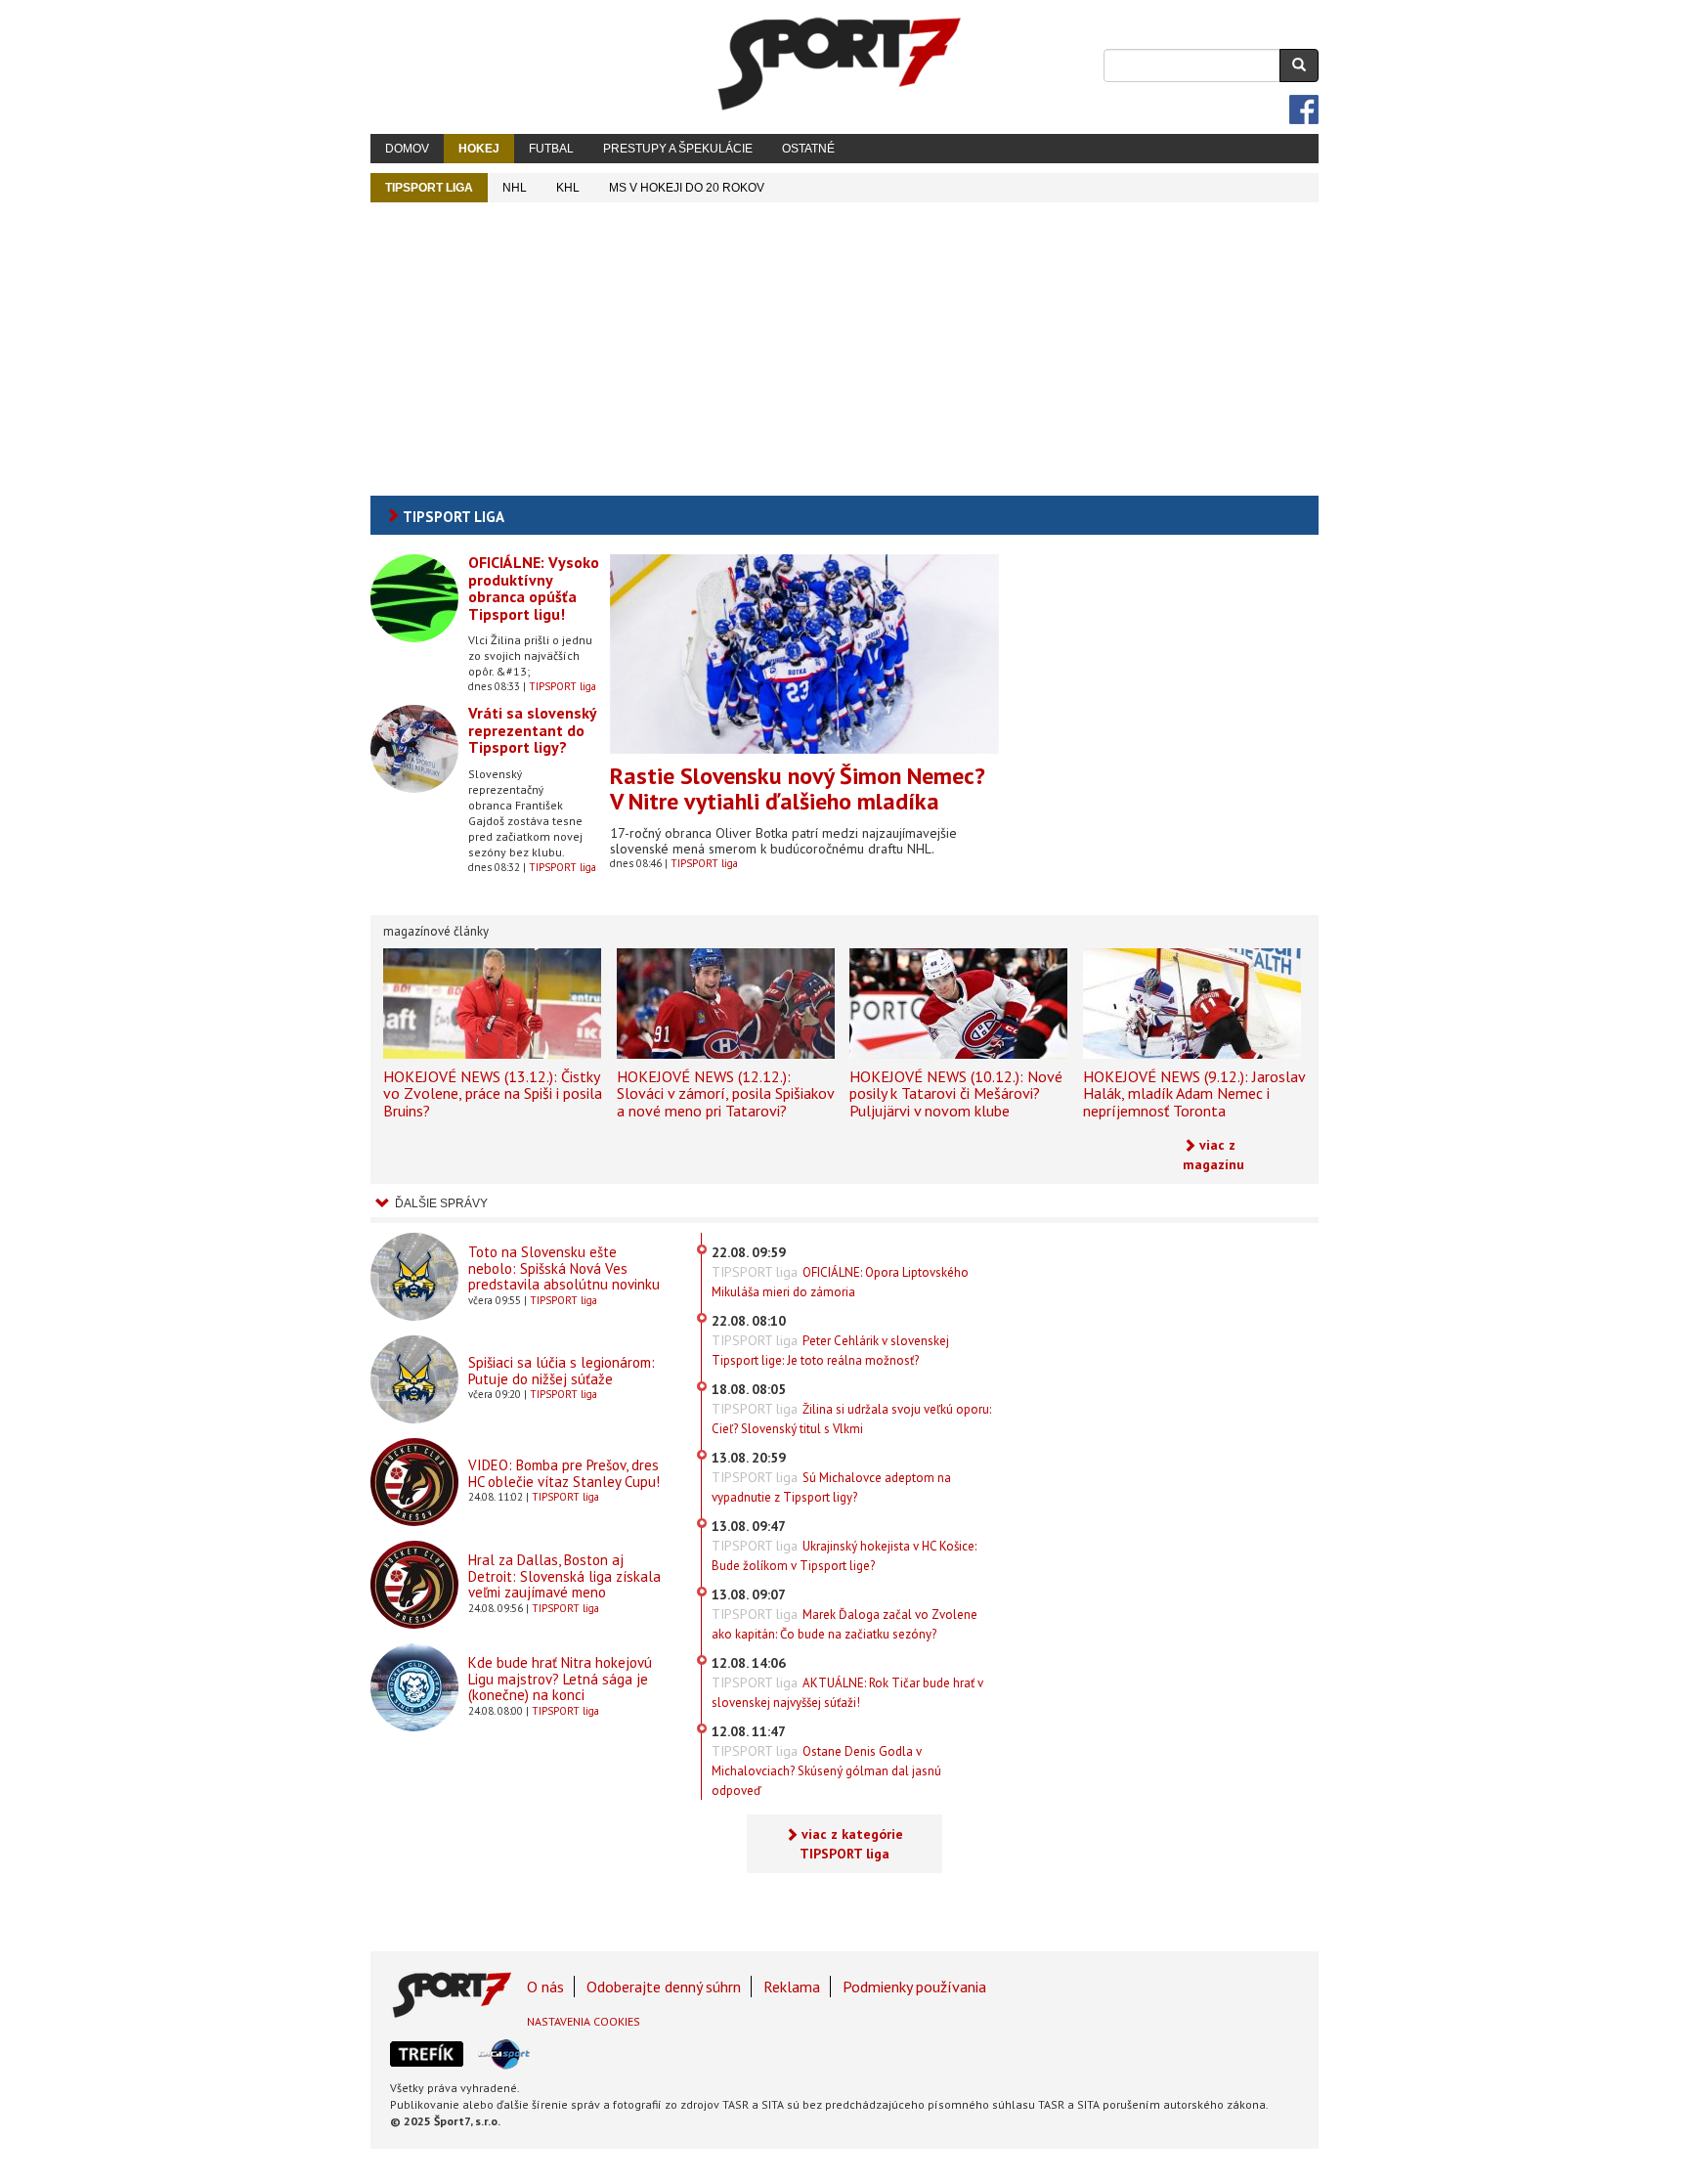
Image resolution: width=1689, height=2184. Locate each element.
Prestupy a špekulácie (678, 149)
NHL (515, 188)
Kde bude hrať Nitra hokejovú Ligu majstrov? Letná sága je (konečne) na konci (560, 1679)
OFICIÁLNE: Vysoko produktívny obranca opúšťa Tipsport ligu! (534, 588)
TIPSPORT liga (429, 188)
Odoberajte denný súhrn (664, 1987)
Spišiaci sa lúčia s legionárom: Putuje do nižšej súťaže (562, 1371)
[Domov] (840, 64)
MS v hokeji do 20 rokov (687, 188)
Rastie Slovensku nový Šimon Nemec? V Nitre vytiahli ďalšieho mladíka (798, 788)
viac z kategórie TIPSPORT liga (852, 1844)
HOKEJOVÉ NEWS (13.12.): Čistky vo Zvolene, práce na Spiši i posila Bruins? (493, 1093)
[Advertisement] (844, 349)
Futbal (551, 149)
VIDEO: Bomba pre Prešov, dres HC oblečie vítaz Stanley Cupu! (564, 1473)
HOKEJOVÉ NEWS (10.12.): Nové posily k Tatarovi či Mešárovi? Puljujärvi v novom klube (956, 1093)
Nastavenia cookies (584, 2021)
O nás (545, 1987)
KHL (568, 188)
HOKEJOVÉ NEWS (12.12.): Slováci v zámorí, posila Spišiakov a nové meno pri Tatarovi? (725, 1093)
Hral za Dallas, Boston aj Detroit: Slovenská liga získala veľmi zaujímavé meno (564, 1576)
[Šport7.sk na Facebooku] (1304, 109)
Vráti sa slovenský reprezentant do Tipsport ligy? (532, 730)
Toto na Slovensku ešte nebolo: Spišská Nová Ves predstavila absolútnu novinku (564, 1268)
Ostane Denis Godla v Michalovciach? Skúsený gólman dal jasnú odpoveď (826, 1771)
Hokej (479, 149)
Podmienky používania (914, 1987)
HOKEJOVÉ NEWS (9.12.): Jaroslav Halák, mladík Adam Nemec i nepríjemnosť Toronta (1194, 1093)
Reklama (792, 1987)
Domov (407, 149)
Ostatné (808, 149)
